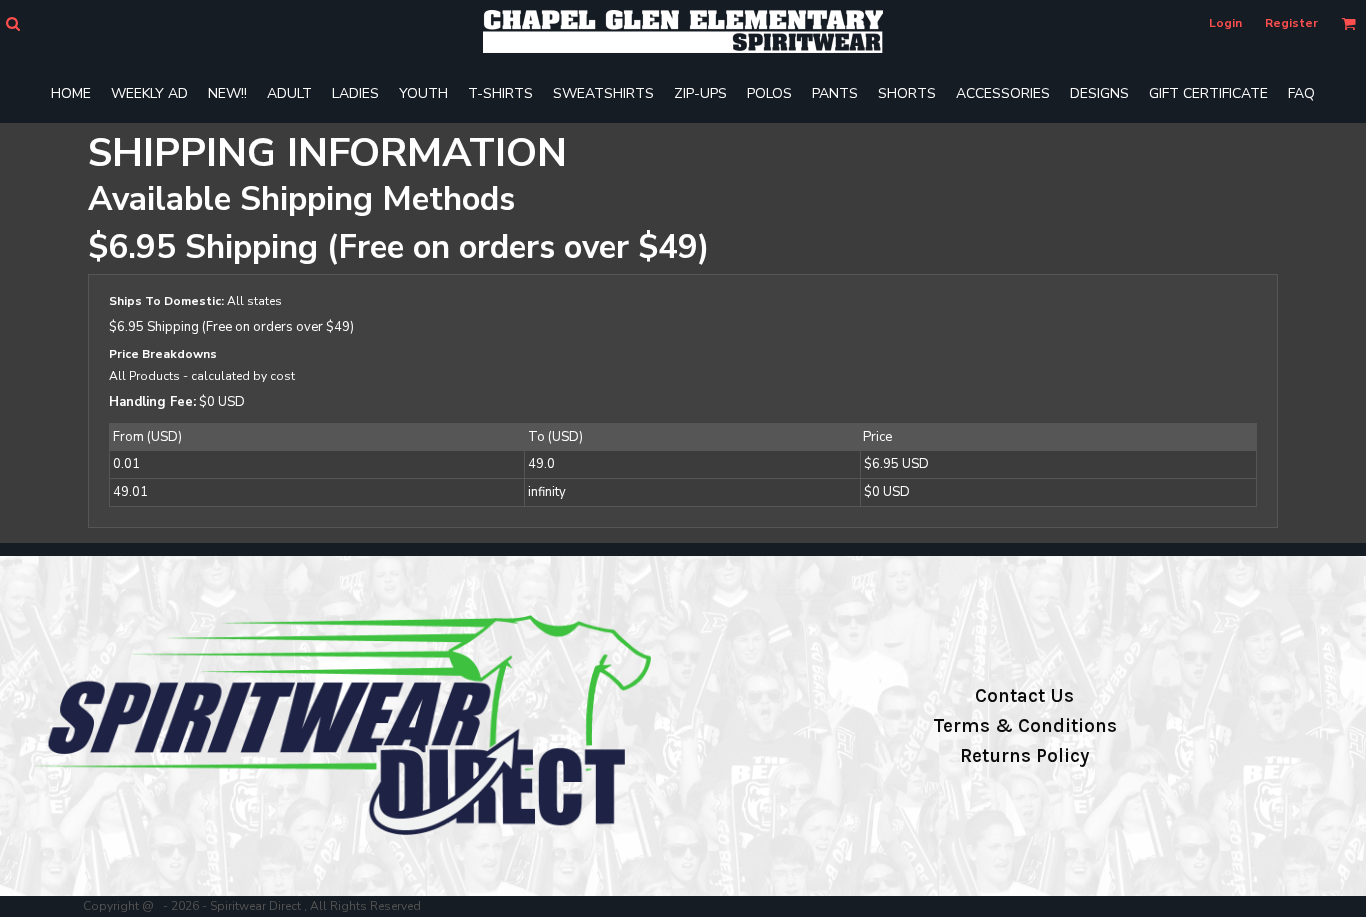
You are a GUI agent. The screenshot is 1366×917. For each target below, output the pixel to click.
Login (1225, 23)
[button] (12, 23)
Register (1291, 23)
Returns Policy (1024, 756)
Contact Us (1024, 696)
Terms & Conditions (1025, 726)
